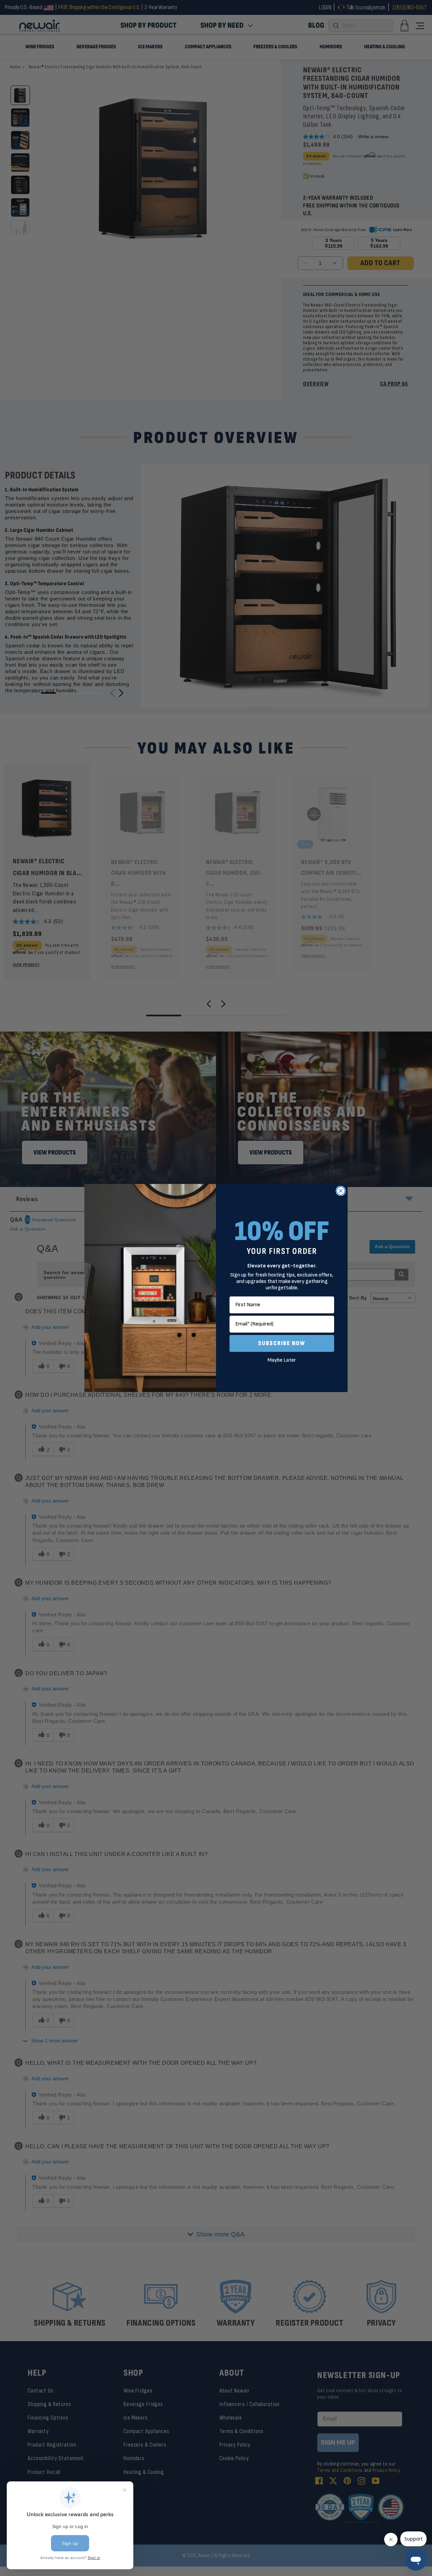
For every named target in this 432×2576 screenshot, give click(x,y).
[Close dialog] (341, 1191)
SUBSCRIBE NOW (282, 1343)
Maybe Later (282, 1360)
